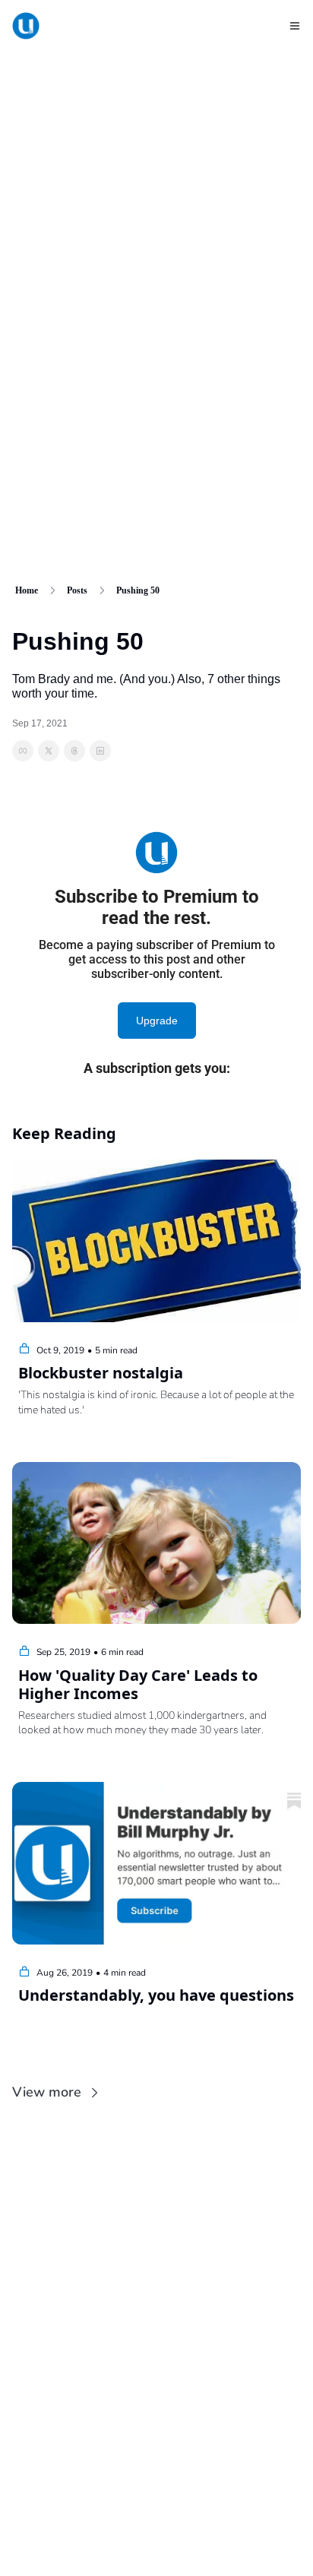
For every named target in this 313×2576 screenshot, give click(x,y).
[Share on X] (49, 751)
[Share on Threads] (74, 751)
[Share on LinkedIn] (100, 751)
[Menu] (295, 26)
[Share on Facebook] (23, 751)
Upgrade (157, 1021)
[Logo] (26, 26)
